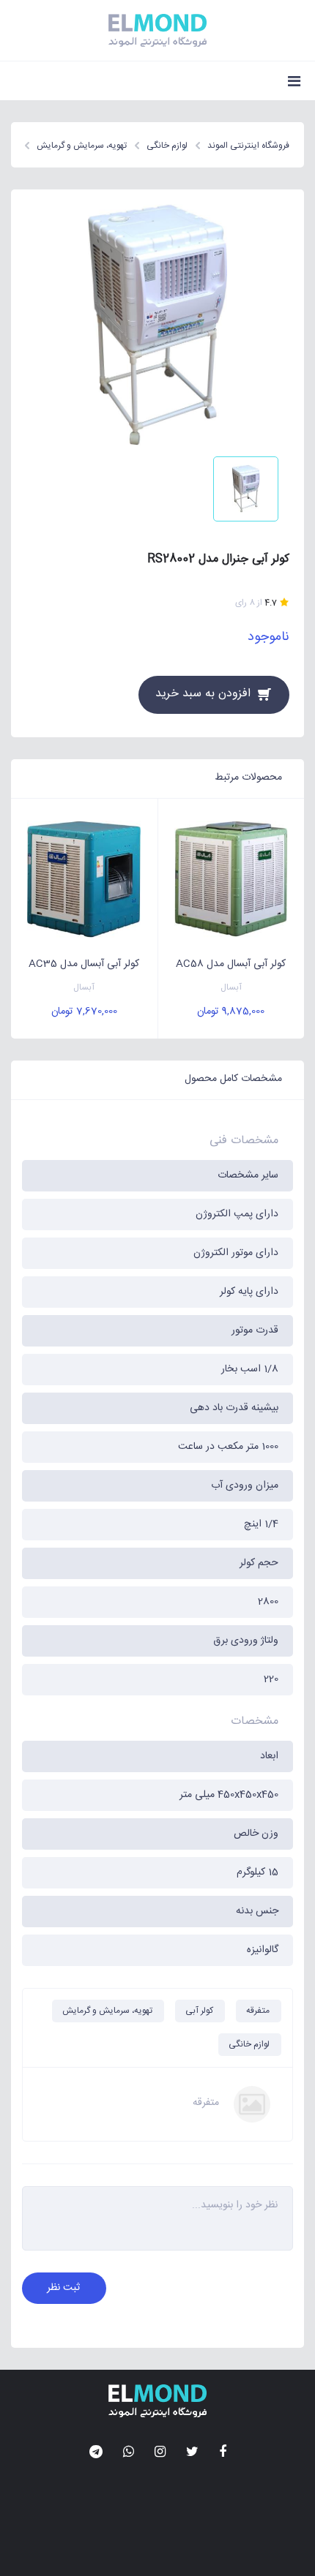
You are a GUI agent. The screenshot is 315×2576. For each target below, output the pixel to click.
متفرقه (258, 2011)
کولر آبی (199, 2011)
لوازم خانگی (249, 2044)
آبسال (231, 988)
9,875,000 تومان (231, 1012)
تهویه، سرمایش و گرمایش (107, 2011)
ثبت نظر (63, 2288)
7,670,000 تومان (84, 1012)
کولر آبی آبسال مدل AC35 (84, 964)
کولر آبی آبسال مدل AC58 (231, 964)
